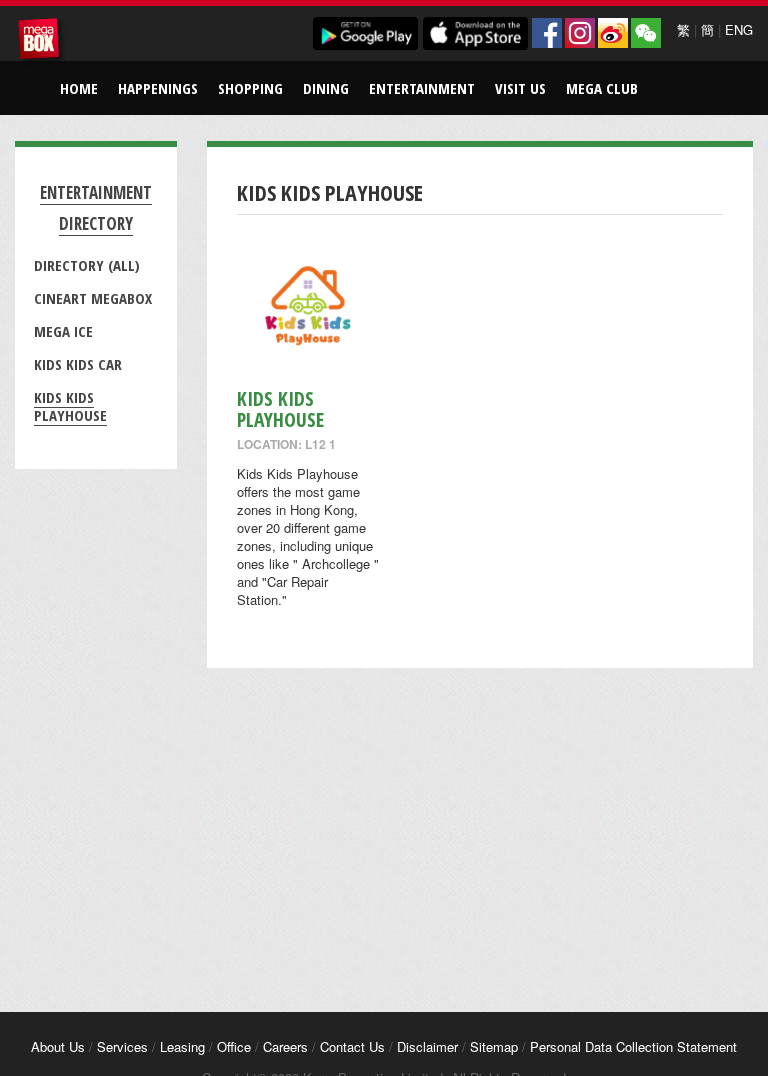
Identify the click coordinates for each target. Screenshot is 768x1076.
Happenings (158, 88)
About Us (58, 1046)
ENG (739, 29)
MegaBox (42, 42)
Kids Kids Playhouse (70, 406)
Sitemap (494, 1046)
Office (234, 1046)
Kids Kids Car (78, 364)
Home (79, 88)
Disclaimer (427, 1046)
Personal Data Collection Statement (633, 1046)
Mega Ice (63, 331)
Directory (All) (87, 265)
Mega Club (602, 88)
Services (122, 1046)
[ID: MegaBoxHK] (646, 33)
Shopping (250, 88)
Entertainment (422, 88)
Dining (326, 88)
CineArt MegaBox (93, 298)
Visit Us (520, 88)
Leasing (182, 1046)
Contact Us (352, 1046)
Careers (285, 1046)
